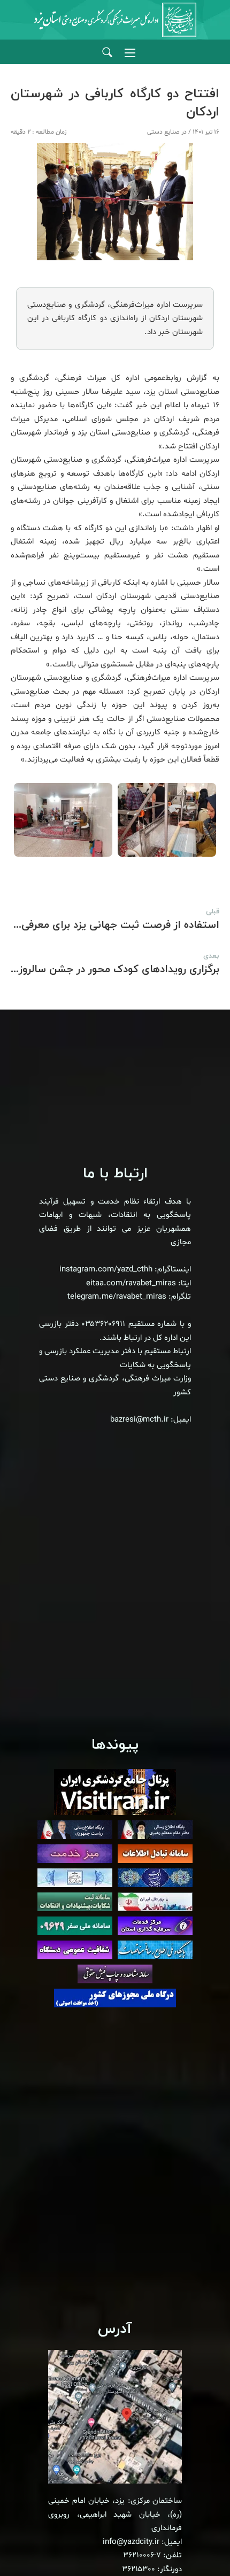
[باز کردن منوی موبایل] (130, 53)
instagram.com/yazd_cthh (106, 1270)
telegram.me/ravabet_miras (117, 1297)
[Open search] (107, 53)
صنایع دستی (163, 132)
